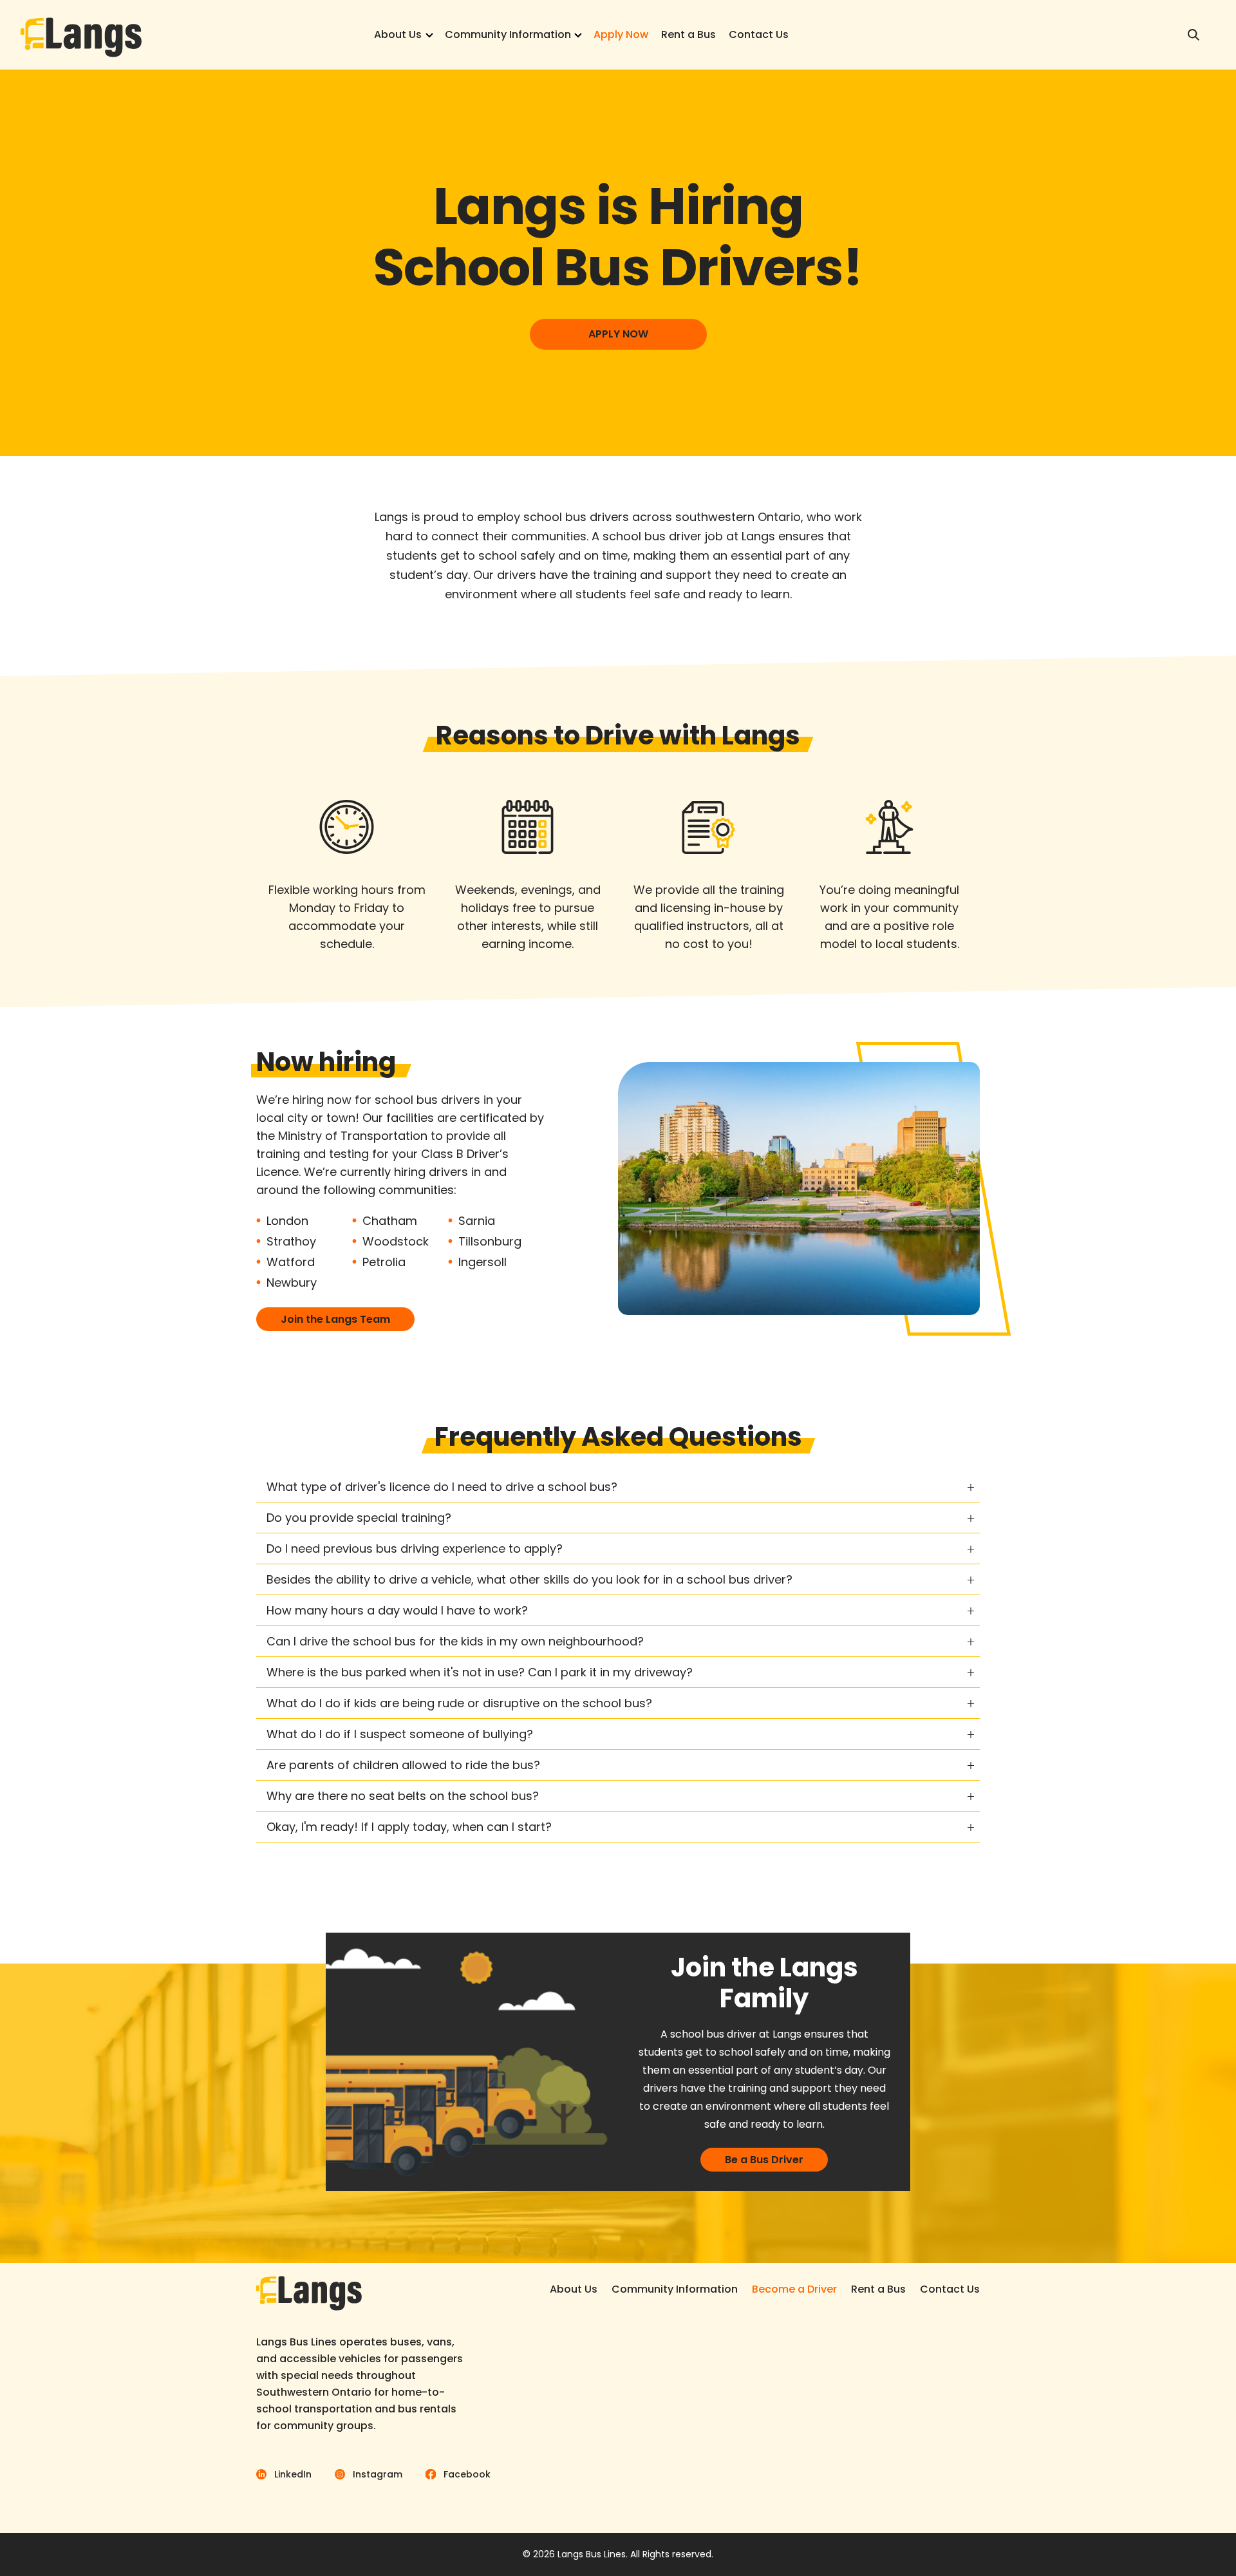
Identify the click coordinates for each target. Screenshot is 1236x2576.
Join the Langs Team (335, 1319)
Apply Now (621, 34)
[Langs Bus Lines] (81, 35)
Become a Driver (794, 2289)
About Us (398, 34)
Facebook (467, 2474)
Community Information (508, 34)
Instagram (378, 2474)
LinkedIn (293, 2474)
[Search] (1194, 35)
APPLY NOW (618, 334)
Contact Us (759, 34)
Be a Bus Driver (764, 2160)
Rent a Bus (688, 34)
